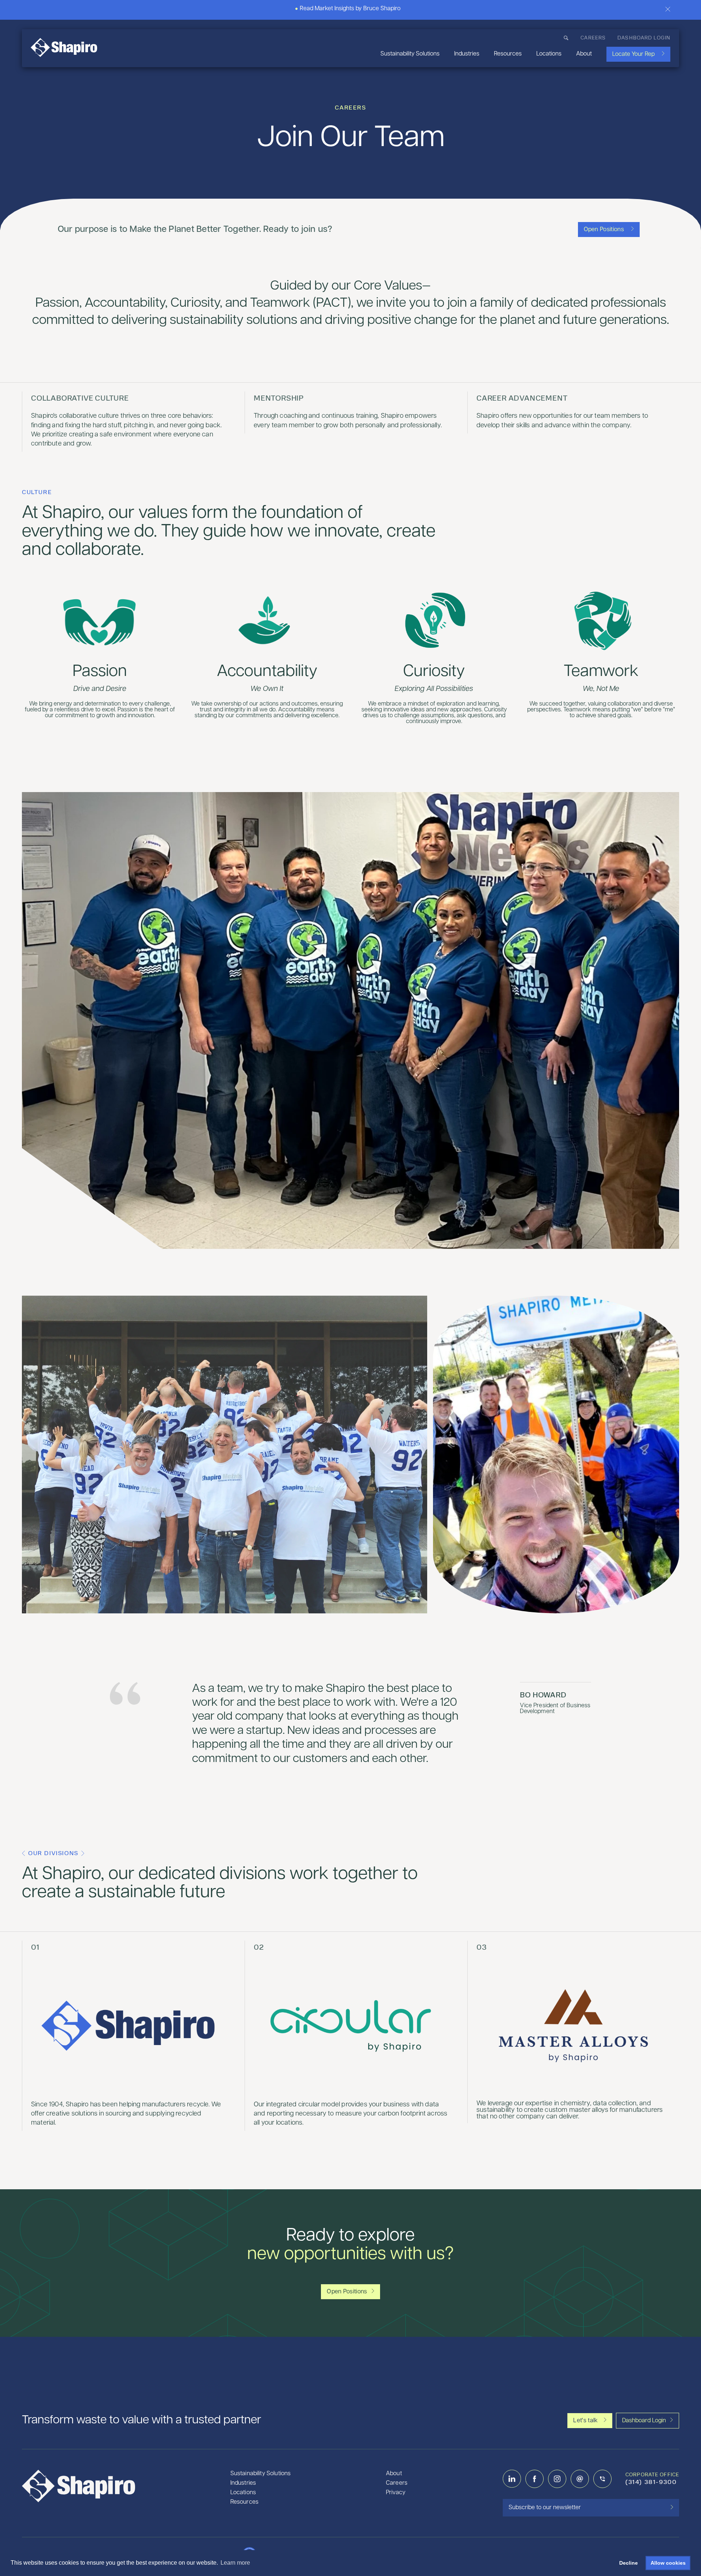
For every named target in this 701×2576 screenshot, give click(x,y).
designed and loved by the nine (631, 2554)
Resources (508, 54)
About (584, 54)
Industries (467, 54)
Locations (549, 54)
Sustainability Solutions (410, 54)
